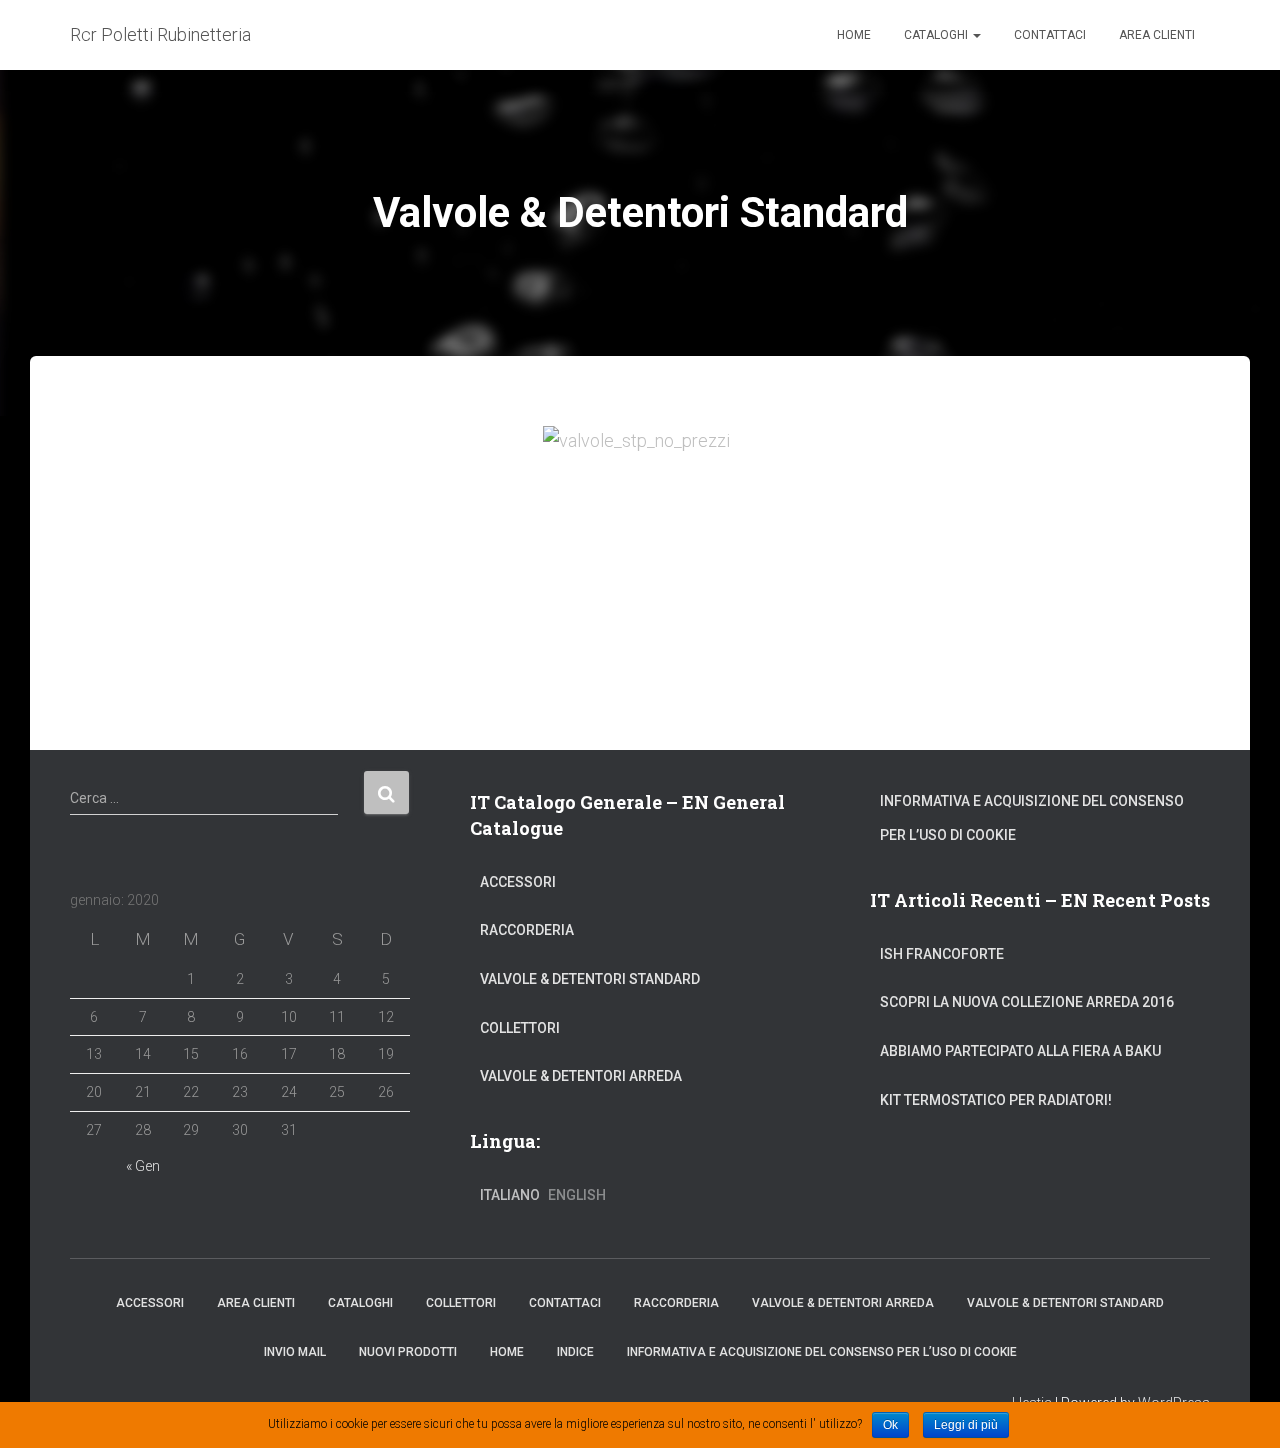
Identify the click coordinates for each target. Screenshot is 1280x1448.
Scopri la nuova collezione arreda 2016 (1027, 1002)
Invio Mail (295, 1352)
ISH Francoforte (942, 954)
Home (854, 35)
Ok (890, 1425)
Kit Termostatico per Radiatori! (996, 1100)
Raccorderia (527, 930)
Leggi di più (966, 1425)
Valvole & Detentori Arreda (581, 1076)
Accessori (518, 882)
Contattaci (1050, 35)
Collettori (520, 1028)
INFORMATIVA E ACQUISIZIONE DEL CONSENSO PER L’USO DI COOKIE (1032, 818)
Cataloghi (937, 35)
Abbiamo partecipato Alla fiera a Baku (1020, 1051)
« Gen (143, 1166)
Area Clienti (1157, 35)
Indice (575, 1352)
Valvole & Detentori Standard (590, 979)
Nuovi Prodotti (408, 1352)
